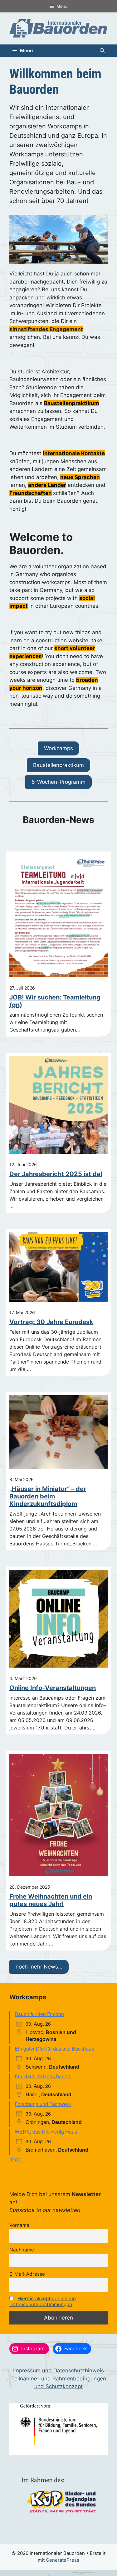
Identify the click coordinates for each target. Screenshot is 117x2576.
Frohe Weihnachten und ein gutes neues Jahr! (51, 1900)
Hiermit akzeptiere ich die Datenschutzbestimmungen (43, 2301)
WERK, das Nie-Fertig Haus (46, 2132)
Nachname (22, 2250)
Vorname (19, 2225)
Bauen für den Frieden (39, 2014)
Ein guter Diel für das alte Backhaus (54, 2049)
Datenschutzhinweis (79, 2371)
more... (17, 2159)
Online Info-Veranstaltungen (53, 1688)
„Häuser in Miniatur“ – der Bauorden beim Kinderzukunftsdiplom (48, 1496)
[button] (102, 51)
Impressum (27, 2371)
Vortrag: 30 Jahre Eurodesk (51, 1322)
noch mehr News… (39, 1967)
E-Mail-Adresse (27, 2274)
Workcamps (58, 748)
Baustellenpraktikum (58, 765)
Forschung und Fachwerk (43, 2104)
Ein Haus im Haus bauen (42, 2076)
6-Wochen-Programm (58, 782)
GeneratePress (63, 2560)
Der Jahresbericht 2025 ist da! (56, 1174)
